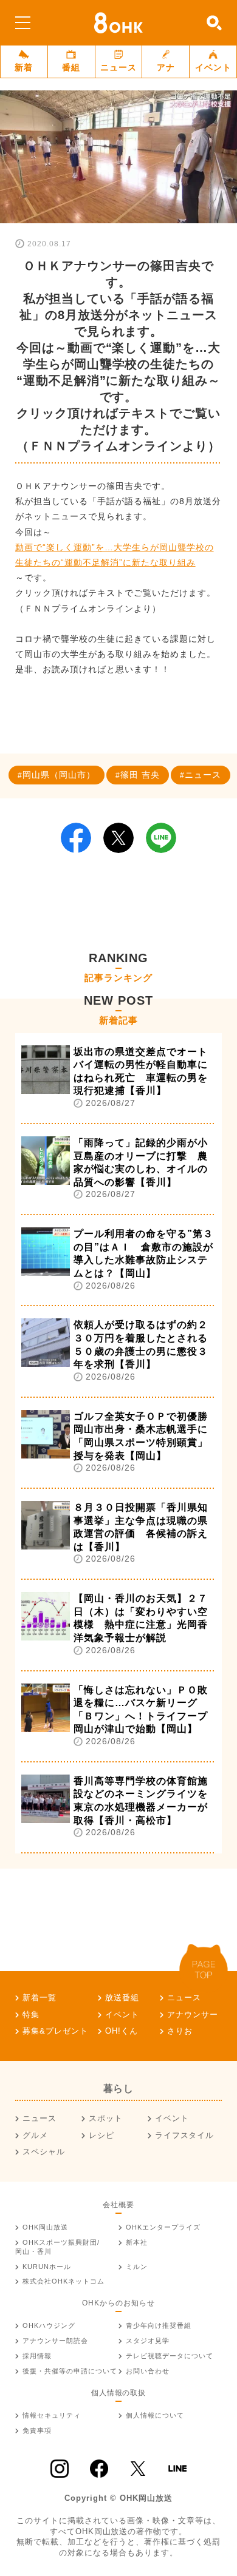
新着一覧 (39, 1998)
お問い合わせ (148, 2371)
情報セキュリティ (52, 2415)
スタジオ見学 (148, 2341)
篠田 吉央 (140, 775)
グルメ (35, 2135)
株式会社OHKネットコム (64, 2281)
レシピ (101, 2135)
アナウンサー (193, 2015)
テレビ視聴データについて (170, 2356)
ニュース (118, 67)
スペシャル (44, 2152)
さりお (180, 2031)
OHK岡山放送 (45, 2227)
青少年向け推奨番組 (159, 2325)
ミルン (137, 2267)
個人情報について (155, 2415)
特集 (31, 2015)
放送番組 (122, 1998)
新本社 (137, 2242)
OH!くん (122, 2031)
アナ (166, 67)
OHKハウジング (49, 2325)
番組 (71, 67)
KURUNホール (47, 2267)
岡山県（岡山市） (59, 775)
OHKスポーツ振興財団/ (57, 2247)
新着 (24, 67)
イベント (213, 67)
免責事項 (37, 2430)
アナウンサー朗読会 (55, 2341)
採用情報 (37, 2356)
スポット (106, 2118)
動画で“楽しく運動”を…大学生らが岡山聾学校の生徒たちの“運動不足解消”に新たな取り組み (115, 555)
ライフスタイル (185, 2135)
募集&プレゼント (55, 2031)
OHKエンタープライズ (163, 2227)
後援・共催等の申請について (70, 2371)
